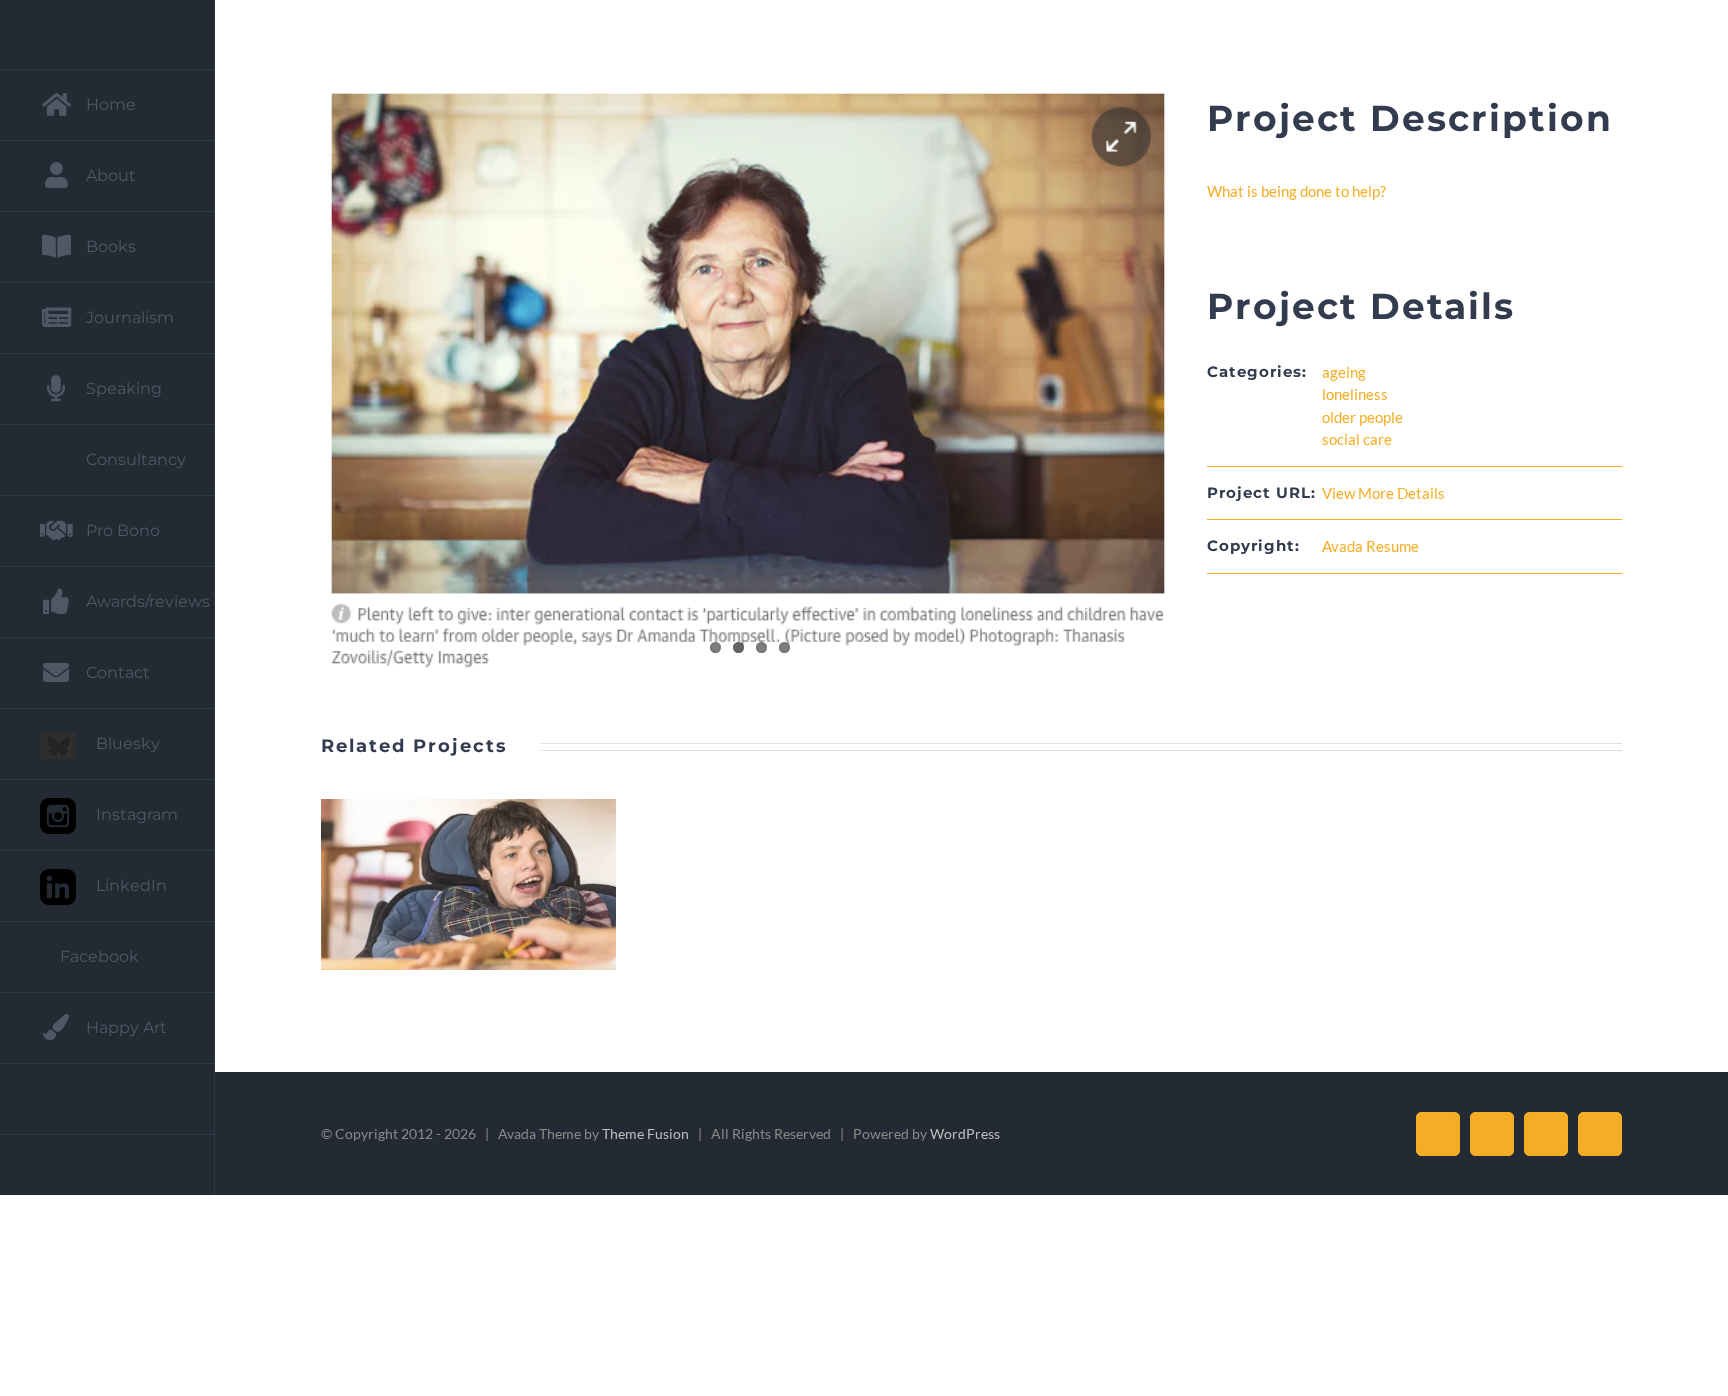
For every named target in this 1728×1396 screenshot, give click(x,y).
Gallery (493, 885)
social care (1357, 439)
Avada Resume (1370, 546)
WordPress (965, 1133)
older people (1362, 417)
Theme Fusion (645, 1133)
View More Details (1383, 493)
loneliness (1355, 394)
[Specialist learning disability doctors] (468, 885)
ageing (1344, 372)
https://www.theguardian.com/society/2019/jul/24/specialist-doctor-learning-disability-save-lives (445, 885)
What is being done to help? (1296, 191)
